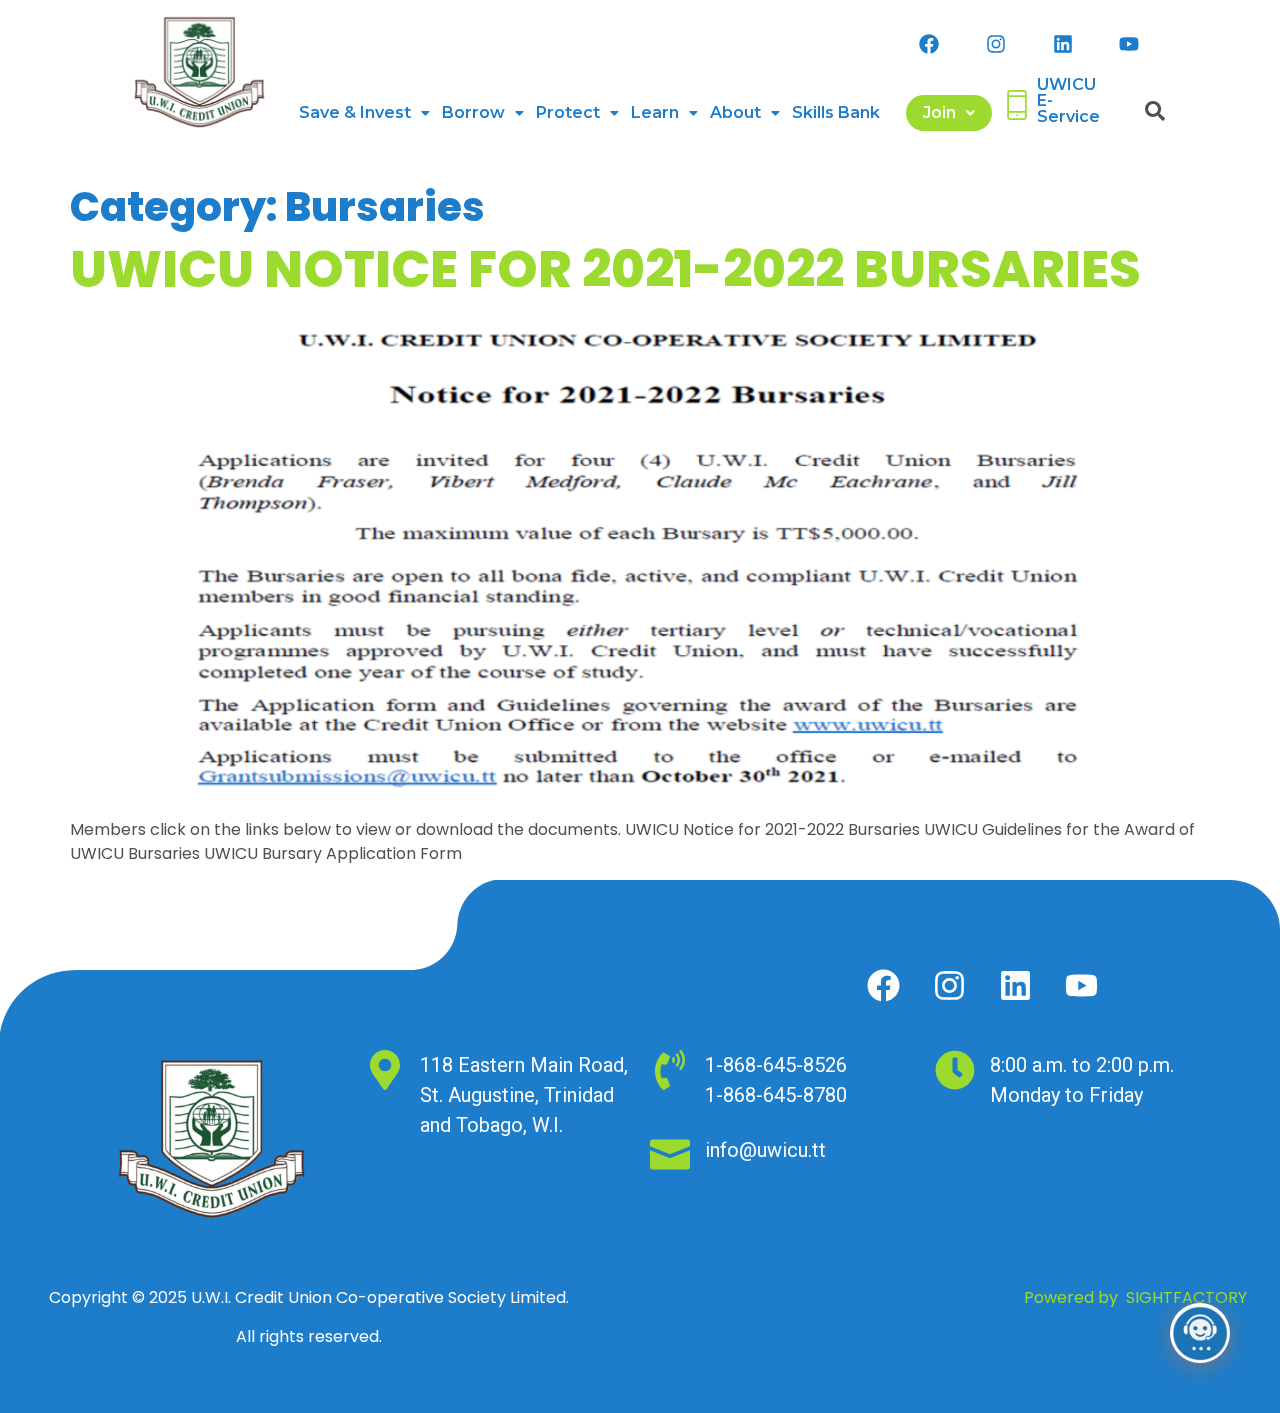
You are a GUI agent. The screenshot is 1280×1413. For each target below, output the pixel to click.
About (735, 112)
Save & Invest (355, 112)
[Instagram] (996, 44)
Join (939, 112)
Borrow (473, 112)
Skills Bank (836, 112)
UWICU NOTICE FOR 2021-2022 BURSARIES (605, 269)
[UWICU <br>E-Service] (1017, 105)
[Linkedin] (1063, 44)
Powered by (1135, 1297)
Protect (568, 112)
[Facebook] (929, 44)
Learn (655, 112)
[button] (364, 113)
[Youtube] (1129, 44)
